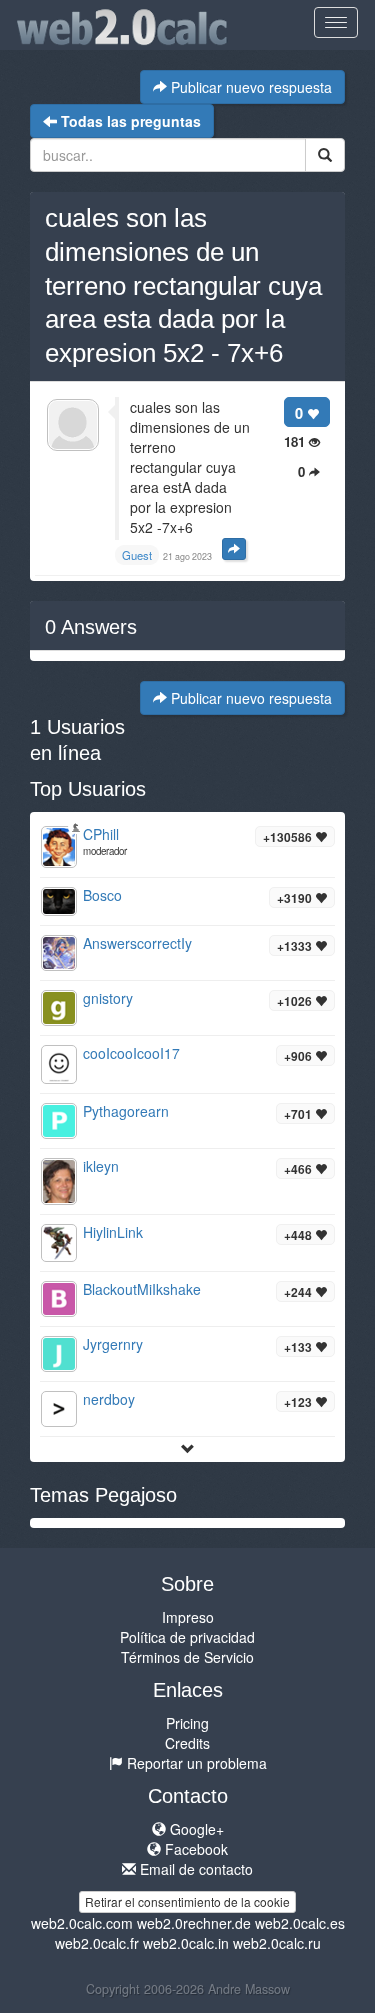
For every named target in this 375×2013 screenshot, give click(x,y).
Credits (187, 1743)
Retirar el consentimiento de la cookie (187, 1901)
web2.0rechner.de (194, 1923)
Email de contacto (194, 1869)
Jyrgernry (113, 1344)
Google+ (195, 1829)
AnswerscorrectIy (137, 943)
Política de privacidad (187, 1637)
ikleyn (101, 1166)
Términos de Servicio (187, 1657)
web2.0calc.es (300, 1923)
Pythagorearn (126, 1111)
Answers (91, 627)
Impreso (188, 1617)
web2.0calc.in (186, 1943)
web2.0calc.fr (97, 1943)
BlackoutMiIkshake (142, 1289)
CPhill (101, 834)
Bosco (102, 895)
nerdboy (109, 1399)
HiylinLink (113, 1232)
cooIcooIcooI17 (131, 1053)
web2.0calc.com (82, 1923)
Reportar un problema (195, 1763)
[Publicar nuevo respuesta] (234, 549)
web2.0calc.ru (277, 1943)
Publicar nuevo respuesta (249, 87)
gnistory (108, 998)
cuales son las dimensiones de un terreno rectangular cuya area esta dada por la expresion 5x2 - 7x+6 (183, 285)
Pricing (187, 1723)
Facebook (194, 1849)
